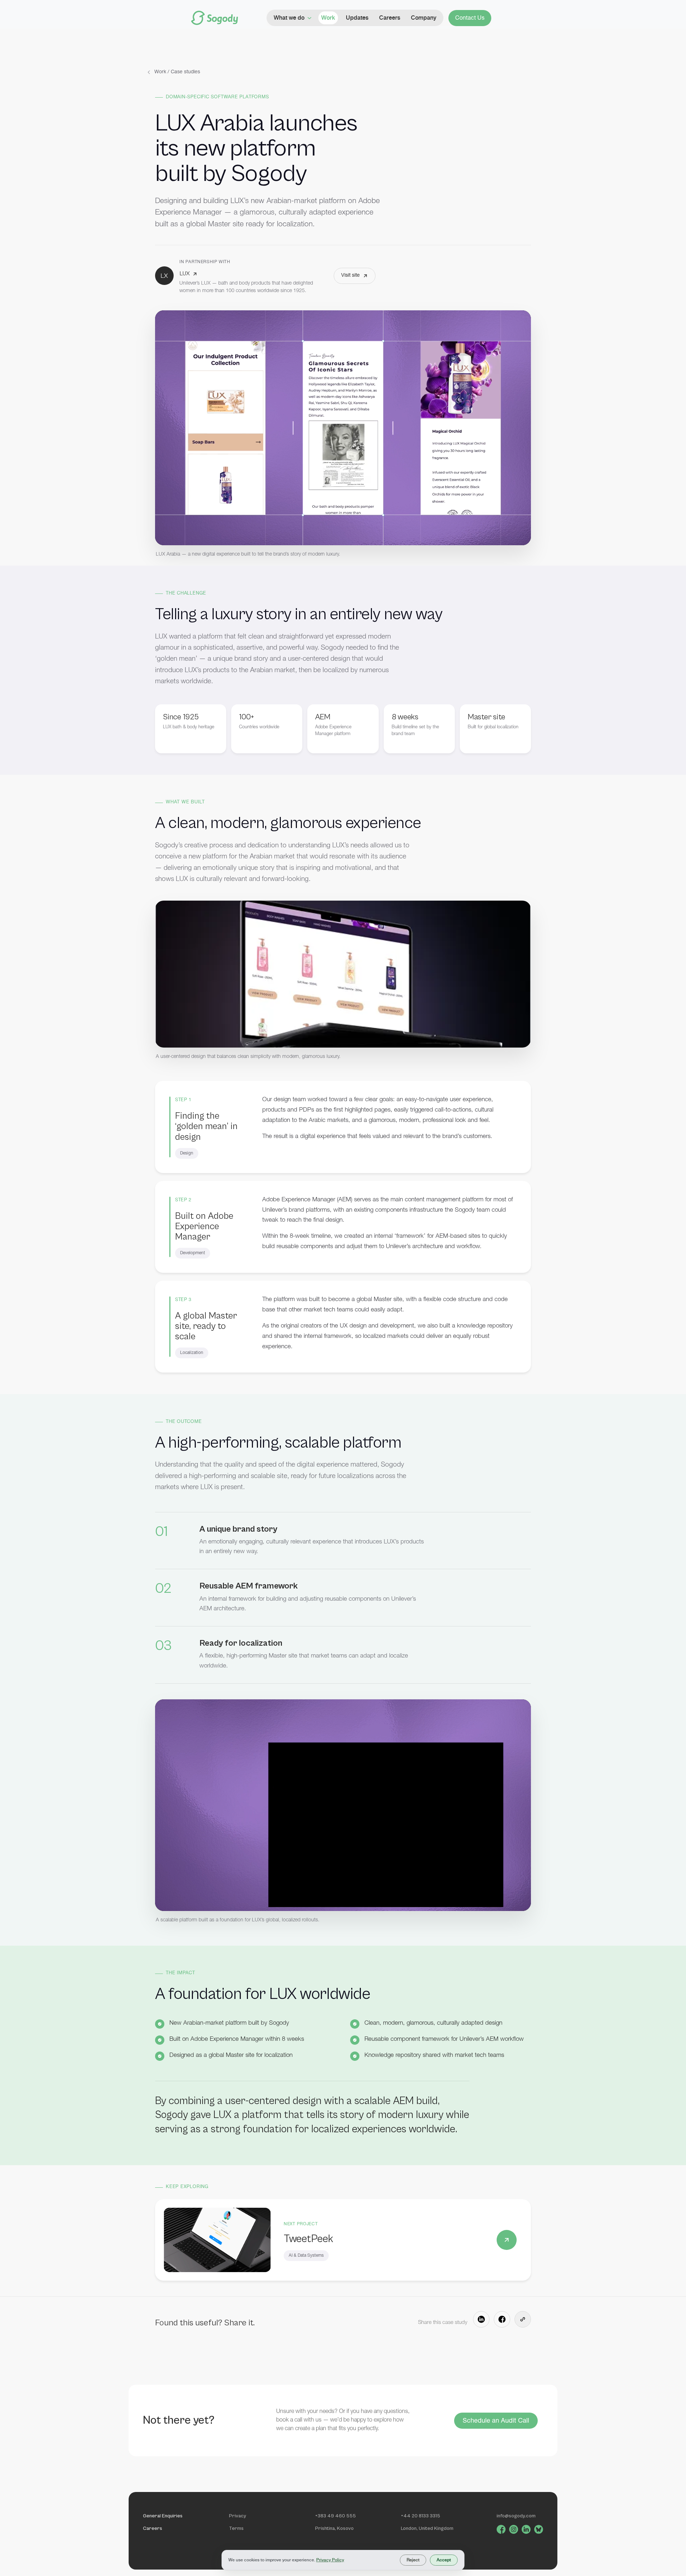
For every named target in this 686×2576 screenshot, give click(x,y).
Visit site (351, 276)
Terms (236, 2528)
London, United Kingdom (427, 2528)
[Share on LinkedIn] (481, 2319)
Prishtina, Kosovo (334, 2528)
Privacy (238, 2516)
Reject (413, 2560)
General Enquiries (163, 2516)
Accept (444, 2560)
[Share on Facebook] (502, 2319)
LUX (185, 274)
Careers (153, 2528)
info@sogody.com (516, 2516)
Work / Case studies (177, 72)
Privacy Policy (330, 2560)
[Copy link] (523, 2319)
